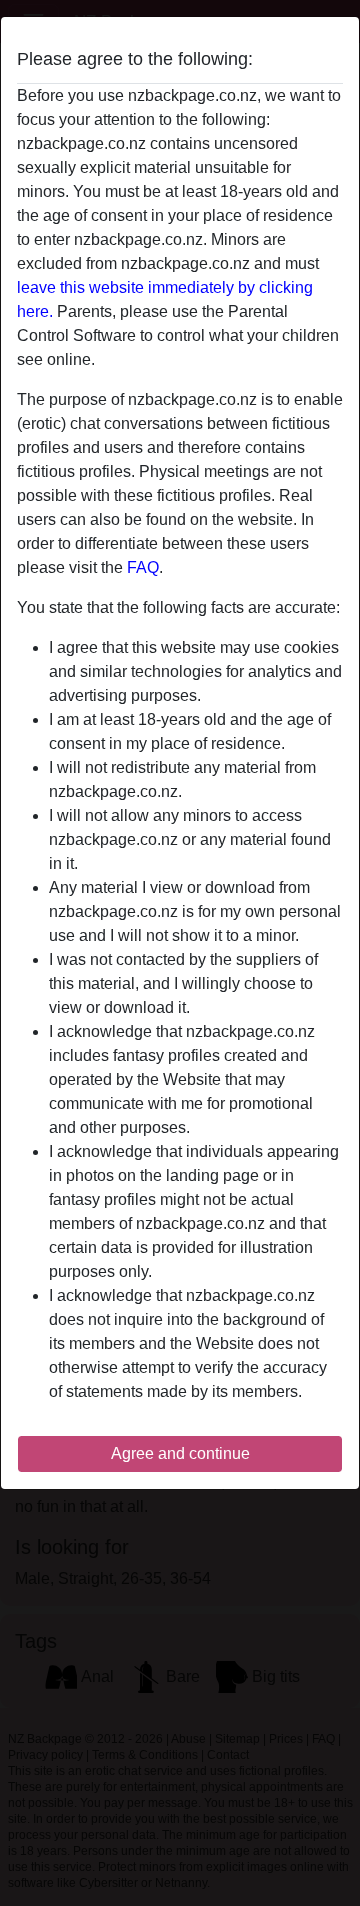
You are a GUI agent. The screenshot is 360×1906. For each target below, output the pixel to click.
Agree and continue (180, 1453)
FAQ (143, 567)
